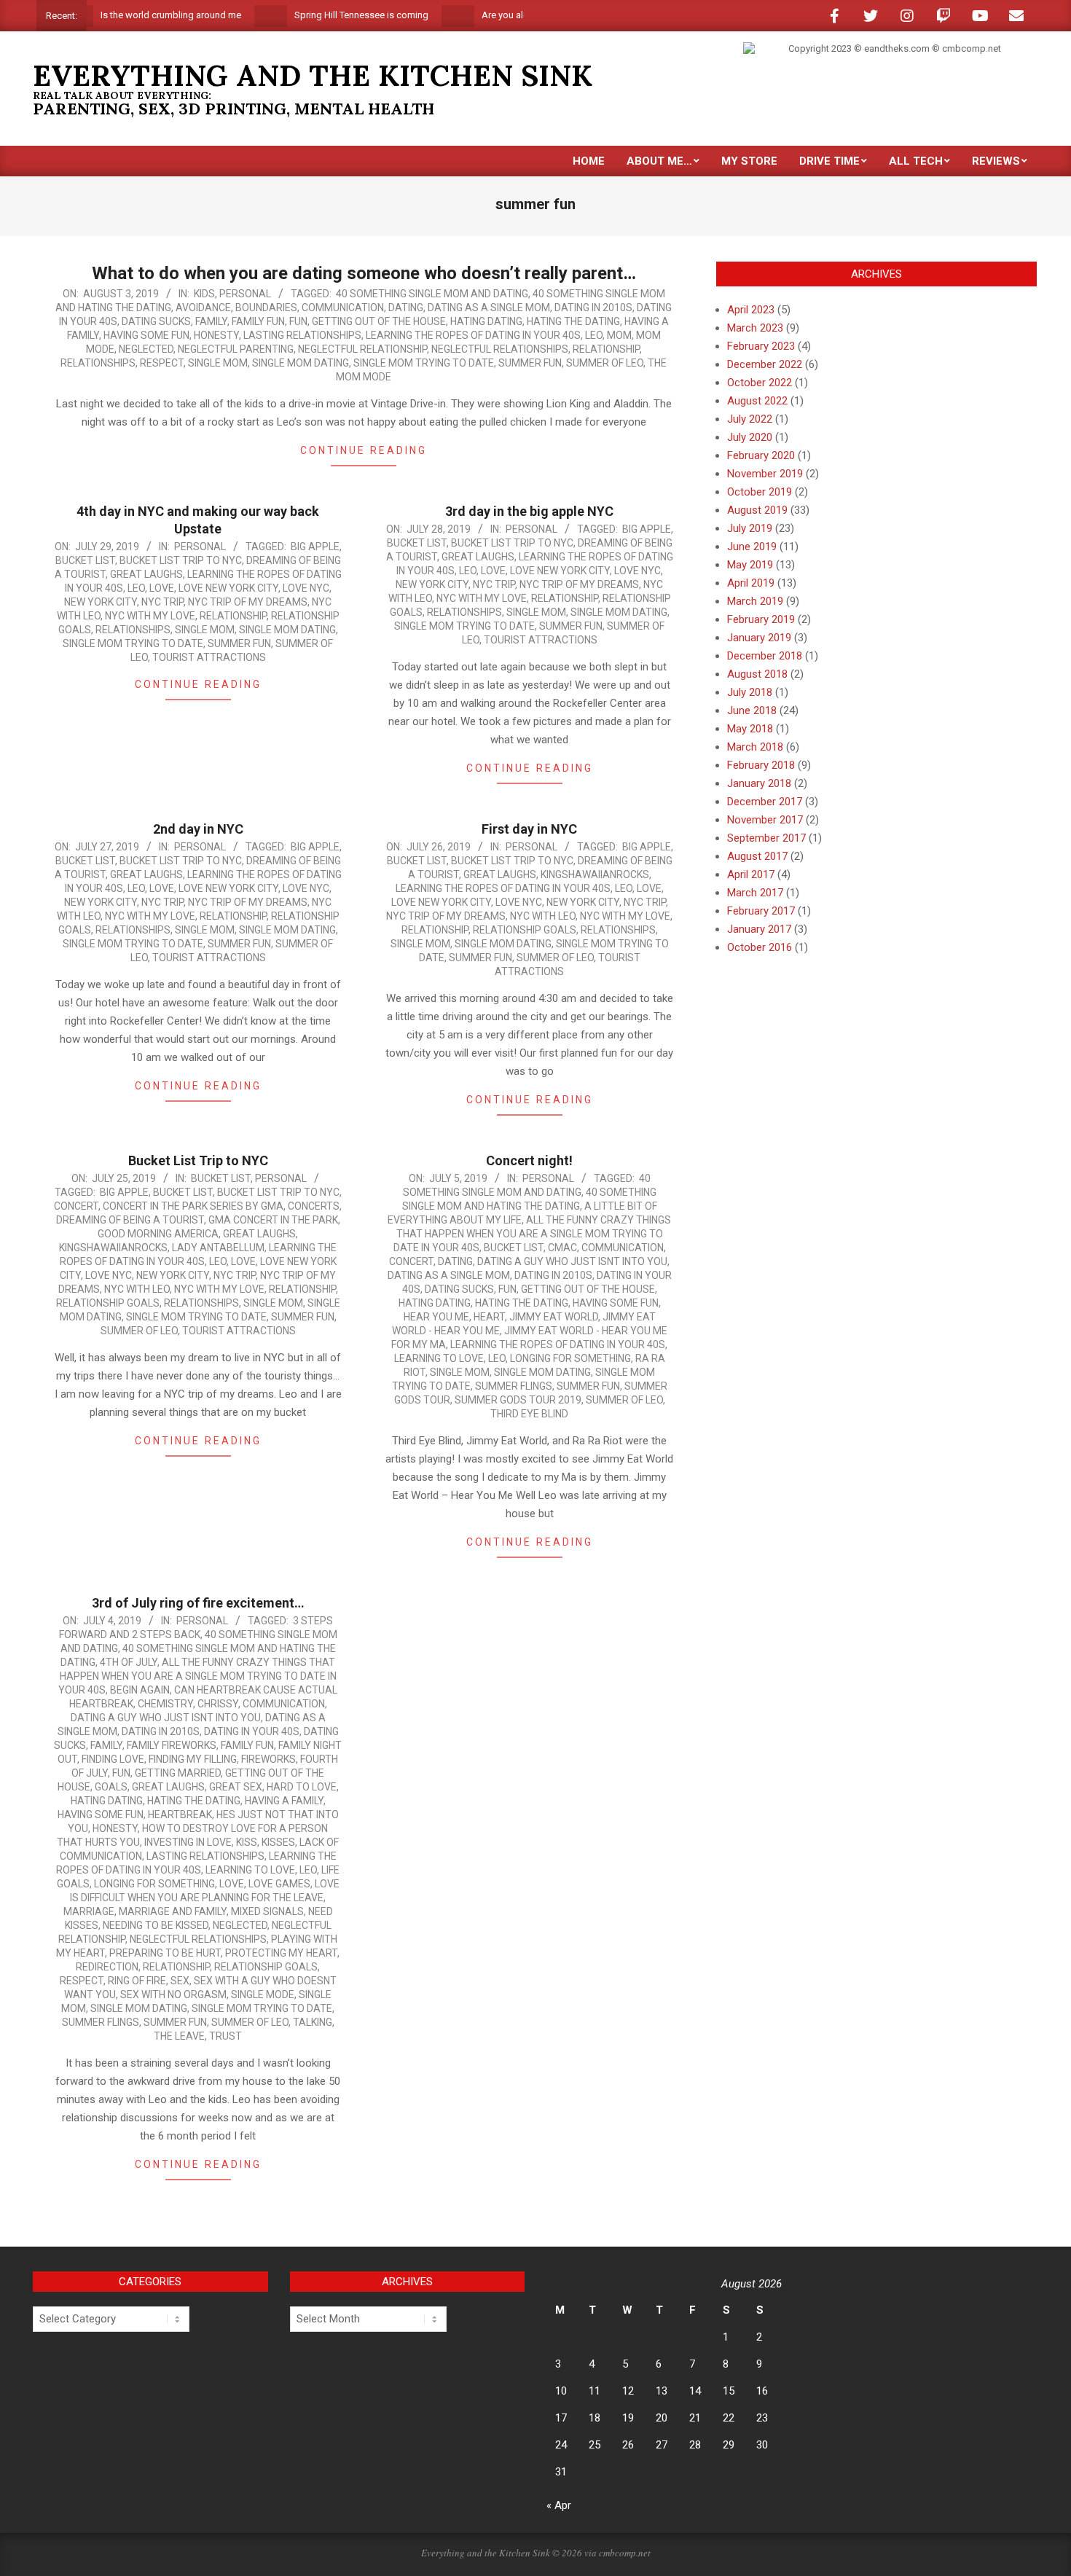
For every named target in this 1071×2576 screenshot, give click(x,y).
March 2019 (755, 601)
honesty (216, 335)
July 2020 (750, 437)
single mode (263, 1994)
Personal (245, 294)
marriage (89, 1911)
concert (76, 1206)
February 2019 (761, 619)
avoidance (203, 308)
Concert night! (529, 1160)
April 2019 (751, 583)
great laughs (146, 574)
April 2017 (751, 874)
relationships (98, 363)
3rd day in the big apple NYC (529, 511)
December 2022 (765, 364)
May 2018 (750, 729)
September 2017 (766, 838)
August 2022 (757, 401)
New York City (101, 602)
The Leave (179, 2036)
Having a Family (284, 1801)
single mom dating (301, 363)
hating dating (486, 321)
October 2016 (760, 947)
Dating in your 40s (252, 1731)
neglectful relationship (362, 349)
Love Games (279, 1884)
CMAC (562, 1248)
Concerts (314, 1206)
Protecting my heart (281, 1953)
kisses (278, 1842)
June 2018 (752, 710)
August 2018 (757, 674)
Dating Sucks (156, 321)
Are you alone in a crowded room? (506, 15)
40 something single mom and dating (432, 294)
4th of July (129, 1662)
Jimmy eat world (554, 1317)
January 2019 (759, 638)
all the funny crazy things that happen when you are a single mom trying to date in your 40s (533, 1234)
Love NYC (306, 588)
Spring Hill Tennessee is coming (314, 15)
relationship (606, 349)
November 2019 (765, 474)
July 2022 (750, 419)
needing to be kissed (156, 1925)
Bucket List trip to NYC (181, 560)
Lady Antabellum (218, 1248)
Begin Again (140, 1690)
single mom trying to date (424, 363)
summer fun (530, 363)
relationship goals (525, 930)
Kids (204, 294)
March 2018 (755, 747)
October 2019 (760, 492)
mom (619, 335)
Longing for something (570, 1358)
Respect (162, 363)
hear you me (436, 1317)
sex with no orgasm (173, 1994)
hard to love (302, 1787)
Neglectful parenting (236, 349)
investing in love (188, 1842)
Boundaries (266, 308)
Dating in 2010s (593, 308)
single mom (218, 363)
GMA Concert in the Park (273, 1220)
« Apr (559, 2505)
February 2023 (761, 346)
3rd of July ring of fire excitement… (198, 1603)
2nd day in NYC (198, 829)
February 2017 (761, 911)
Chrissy (218, 1704)
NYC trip (162, 602)
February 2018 (761, 765)
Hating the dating (573, 321)
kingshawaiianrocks (595, 874)
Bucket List (221, 1178)
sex (180, 1981)
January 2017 (759, 929)
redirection (107, 1967)
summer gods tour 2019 (518, 1400)
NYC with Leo (543, 916)
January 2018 (759, 783)
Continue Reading (364, 450)
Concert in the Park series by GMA (193, 1206)
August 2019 (757, 510)
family (211, 321)
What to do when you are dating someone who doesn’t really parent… (364, 273)
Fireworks (268, 1759)
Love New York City (228, 588)
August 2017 (757, 856)
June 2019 (752, 547)
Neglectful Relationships (500, 349)
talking (313, 2022)
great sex (236, 1787)
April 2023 (751, 310)
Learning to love (439, 1358)
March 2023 (755, 328)
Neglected (146, 349)
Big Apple (315, 547)
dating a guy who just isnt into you (572, 1261)
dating (406, 308)
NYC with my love (150, 616)
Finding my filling (193, 1759)
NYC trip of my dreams (248, 602)
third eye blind (529, 1414)
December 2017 (765, 802)
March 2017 (755, 893)
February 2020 (761, 455)
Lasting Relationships (302, 335)
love (162, 588)
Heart (489, 1317)
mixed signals (267, 1911)
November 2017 (765, 820)
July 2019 (750, 528)
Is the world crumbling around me (123, 15)
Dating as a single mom (489, 308)
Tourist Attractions (209, 657)
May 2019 (750, 565)
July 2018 (750, 692)
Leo (594, 335)
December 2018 (765, 656)
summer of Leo (605, 363)
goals (111, 1787)
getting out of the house (379, 321)
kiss (247, 1842)
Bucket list (85, 560)
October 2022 (760, 383)
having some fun (146, 335)
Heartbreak (180, 1814)
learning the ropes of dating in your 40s (473, 335)
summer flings (514, 1386)
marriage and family (173, 1911)
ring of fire (137, 1981)
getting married (178, 1773)
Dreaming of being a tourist (130, 1220)
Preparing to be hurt (165, 1953)
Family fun (258, 321)
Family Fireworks (172, 1745)
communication (343, 308)
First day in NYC (529, 829)
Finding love (113, 1759)
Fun (298, 321)
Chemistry (165, 1704)
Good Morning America (158, 1234)
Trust (225, 2036)
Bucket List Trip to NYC (198, 1160)
